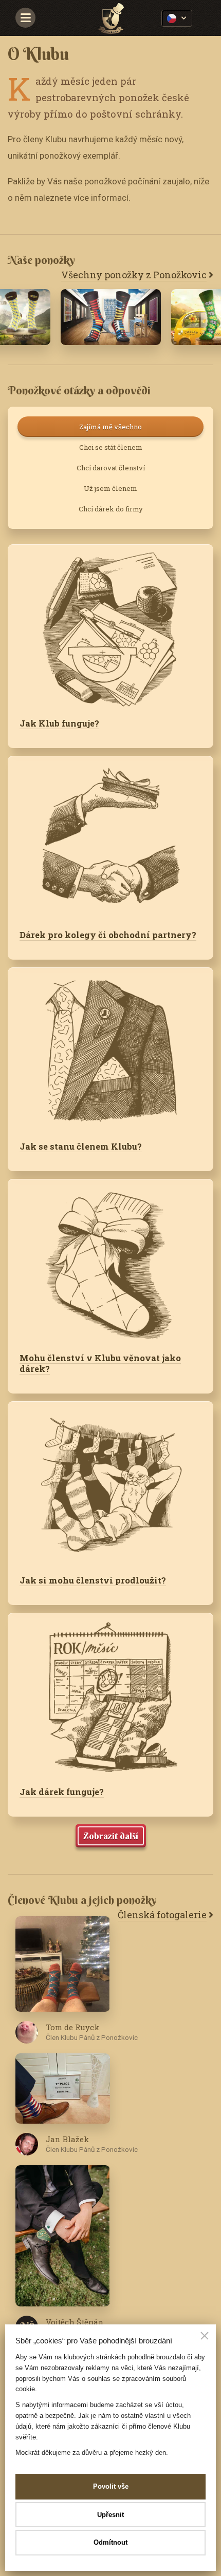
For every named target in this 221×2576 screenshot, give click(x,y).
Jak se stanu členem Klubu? (81, 1146)
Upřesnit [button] (110, 2515)
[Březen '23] (111, 317)
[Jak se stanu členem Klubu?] (110, 1048)
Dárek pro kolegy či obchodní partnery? (108, 935)
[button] (205, 2337)
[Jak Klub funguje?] (110, 625)
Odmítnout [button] (110, 2542)
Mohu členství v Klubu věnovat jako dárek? (100, 1363)
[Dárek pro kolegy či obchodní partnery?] (110, 837)
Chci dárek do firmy (111, 509)
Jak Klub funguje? (59, 723)
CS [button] (177, 18)
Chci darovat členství (111, 468)
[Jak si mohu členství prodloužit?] (110, 1482)
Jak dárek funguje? (62, 1792)
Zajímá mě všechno (110, 427)
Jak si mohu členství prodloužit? (93, 1580)
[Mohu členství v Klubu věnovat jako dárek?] (110, 1260)
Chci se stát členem (111, 447)
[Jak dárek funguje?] (110, 1694)
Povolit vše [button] (111, 2486)
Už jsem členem (110, 488)
